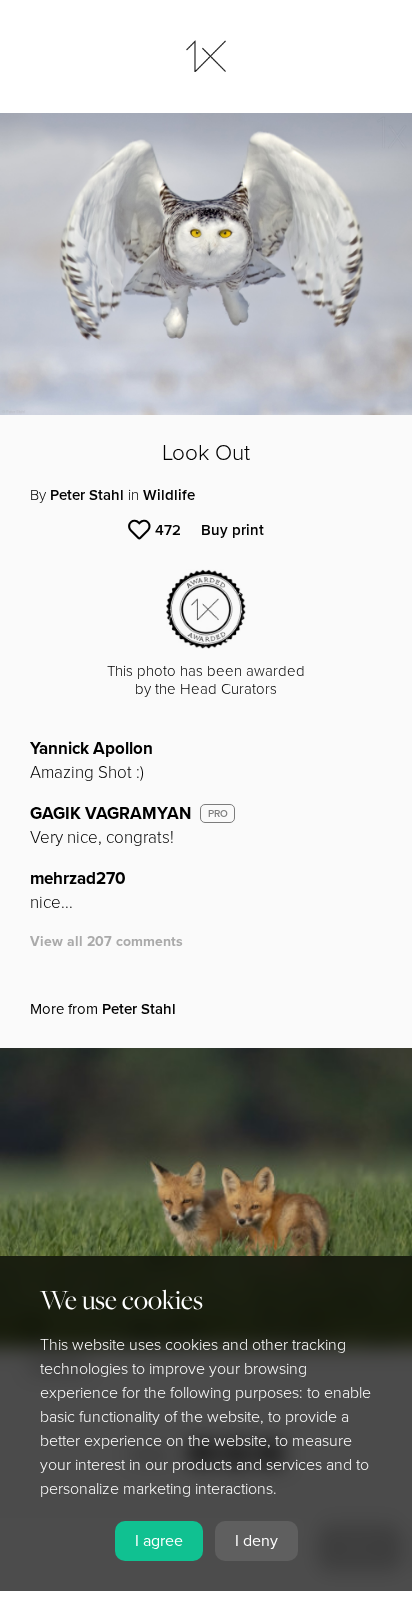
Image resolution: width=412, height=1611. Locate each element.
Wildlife (169, 495)
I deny (256, 1541)
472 (168, 530)
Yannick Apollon (91, 748)
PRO (218, 814)
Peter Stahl (87, 495)
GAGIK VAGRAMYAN (110, 813)
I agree (159, 1541)
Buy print (232, 530)
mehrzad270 (78, 878)
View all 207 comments (106, 941)
